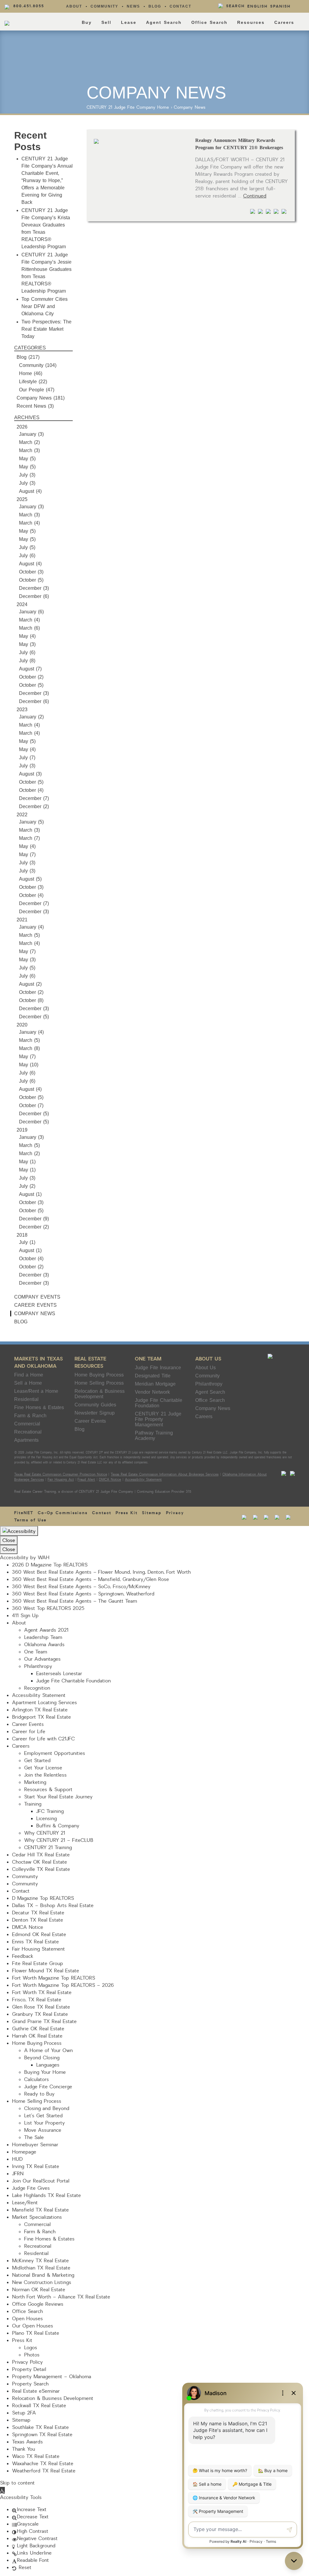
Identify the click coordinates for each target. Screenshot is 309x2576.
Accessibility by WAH (25, 1558)
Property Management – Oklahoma (52, 2377)
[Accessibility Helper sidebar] (19, 1531)
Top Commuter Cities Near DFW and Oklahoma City (45, 306)
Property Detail (29, 2369)
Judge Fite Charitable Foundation (159, 1403)
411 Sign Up (25, 1616)
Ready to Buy (39, 2094)
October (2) (31, 677)
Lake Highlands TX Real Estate (46, 2195)
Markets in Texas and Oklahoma (38, 1362)
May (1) (27, 1162)
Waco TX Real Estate (36, 2456)
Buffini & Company (58, 1826)
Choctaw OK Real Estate (40, 1862)
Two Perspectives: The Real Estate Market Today (46, 329)
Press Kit (127, 1513)
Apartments (26, 1440)
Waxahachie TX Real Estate (43, 2464)
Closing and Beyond (47, 2109)
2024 (22, 604)
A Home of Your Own (48, 2051)
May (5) (27, 459)
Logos (31, 2348)
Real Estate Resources (90, 1362)
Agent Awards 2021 (46, 1630)
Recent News (31, 406)
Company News (190, 107)
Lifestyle (28, 382)
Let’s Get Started (43, 2116)
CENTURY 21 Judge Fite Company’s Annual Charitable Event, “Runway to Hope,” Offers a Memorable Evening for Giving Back (47, 180)
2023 (22, 710)
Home (163, 107)
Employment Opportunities (55, 1753)
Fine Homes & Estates (39, 1407)
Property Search (30, 2384)
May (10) (29, 1065)
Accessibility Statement (143, 1480)
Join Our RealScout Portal (41, 2181)
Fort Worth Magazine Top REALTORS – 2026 (63, 1985)
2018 (22, 1235)
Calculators (37, 2080)
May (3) (27, 644)
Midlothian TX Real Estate (41, 2268)
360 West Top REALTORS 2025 (48, 1608)
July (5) (27, 547)
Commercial (27, 1424)
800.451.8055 (29, 6)
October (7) (31, 1105)
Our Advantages (42, 1659)
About (74, 6)
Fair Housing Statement (38, 1949)
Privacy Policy (27, 2362)
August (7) (30, 669)
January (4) (31, 927)
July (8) (27, 661)
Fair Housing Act (61, 1480)
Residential (26, 1399)
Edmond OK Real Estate (39, 1935)
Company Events (37, 1297)
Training (33, 1804)
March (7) (29, 838)
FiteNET (24, 1513)
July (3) (27, 475)
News (133, 6)
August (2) (30, 984)
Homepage (24, 2152)
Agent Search (164, 22)
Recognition (37, 1688)
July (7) (27, 758)
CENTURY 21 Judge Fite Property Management (158, 1419)
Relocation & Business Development (100, 1394)
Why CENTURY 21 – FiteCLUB (59, 1840)
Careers (284, 22)
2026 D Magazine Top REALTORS (50, 1565)
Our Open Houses (33, 2326)
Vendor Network (152, 1392)
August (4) (30, 491)
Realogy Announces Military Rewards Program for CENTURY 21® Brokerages (239, 144)
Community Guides (95, 1405)
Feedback (23, 1956)
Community (104, 6)
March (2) (29, 442)
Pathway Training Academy (154, 1436)
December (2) (34, 806)
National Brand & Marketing (43, 2275)
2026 (22, 427)
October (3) (31, 572)
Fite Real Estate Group (38, 1964)
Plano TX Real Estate (36, 2333)
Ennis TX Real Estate (35, 1942)
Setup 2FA (24, 2413)
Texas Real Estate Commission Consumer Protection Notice (61, 1474)
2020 (22, 1025)
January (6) (31, 612)
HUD (17, 2159)
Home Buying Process (99, 1375)
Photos (32, 2355)
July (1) (27, 1242)
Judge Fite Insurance (158, 1368)
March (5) (29, 935)
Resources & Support (48, 1790)
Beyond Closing (42, 2058)
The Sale (34, 2138)
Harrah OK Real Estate (37, 2036)
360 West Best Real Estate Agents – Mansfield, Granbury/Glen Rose (91, 1579)
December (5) (34, 1017)
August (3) (30, 774)
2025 (22, 499)
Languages (48, 2065)
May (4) (27, 636)
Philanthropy (209, 1384)
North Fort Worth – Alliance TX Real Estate (61, 2297)
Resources (251, 22)
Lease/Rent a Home (36, 1391)
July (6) (27, 556)
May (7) (27, 854)
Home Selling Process (99, 1383)
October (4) (31, 790)
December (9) (34, 1219)
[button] (2, 2490)
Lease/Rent (25, 2203)
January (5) (31, 822)
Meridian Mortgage (155, 1384)
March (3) (29, 450)
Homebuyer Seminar (35, 2145)
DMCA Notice (110, 1480)
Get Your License (43, 1768)
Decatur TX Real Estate (38, 1913)
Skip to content (17, 2483)
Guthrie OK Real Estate (38, 2029)
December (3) (34, 588)
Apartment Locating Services (45, 1703)
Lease (129, 22)
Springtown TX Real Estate (42, 2435)
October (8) (31, 1000)
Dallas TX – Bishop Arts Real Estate (53, 1906)
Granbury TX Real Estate (40, 2014)
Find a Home (29, 1375)
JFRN (18, 2174)
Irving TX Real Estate (36, 2166)
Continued (255, 196)
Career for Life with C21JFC (43, 1739)
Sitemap (152, 1513)
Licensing (46, 1819)
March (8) (29, 1048)
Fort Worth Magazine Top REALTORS (54, 1978)
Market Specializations (37, 2217)
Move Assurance (43, 2130)
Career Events (35, 1305)
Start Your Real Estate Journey (58, 1797)
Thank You (24, 2449)
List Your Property (45, 2123)
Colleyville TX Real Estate (41, 1869)
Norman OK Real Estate (39, 2290)
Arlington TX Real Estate (40, 1710)
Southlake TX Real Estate (40, 2427)
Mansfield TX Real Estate (40, 2210)
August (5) (30, 879)
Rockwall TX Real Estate (39, 2406)
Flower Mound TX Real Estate (46, 1971)
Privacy (175, 1513)
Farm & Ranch (30, 1416)
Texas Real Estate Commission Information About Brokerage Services (164, 1474)
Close (9, 1540)
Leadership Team (43, 1637)
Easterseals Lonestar (59, 1674)
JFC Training (50, 1811)
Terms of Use (30, 1520)
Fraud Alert (86, 1480)
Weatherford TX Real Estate (44, 2471)
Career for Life (29, 1732)
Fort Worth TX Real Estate (42, 1993)
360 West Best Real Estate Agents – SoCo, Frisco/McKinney (81, 1587)
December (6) (34, 596)
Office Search (209, 22)
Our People (32, 390)
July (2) (27, 1186)
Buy (87, 22)
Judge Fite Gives (31, 2188)
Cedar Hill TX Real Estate (41, 1855)
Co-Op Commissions (63, 1513)
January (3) (31, 434)
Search (235, 6)
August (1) (30, 1194)
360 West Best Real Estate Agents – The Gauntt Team (75, 1601)
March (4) (29, 523)
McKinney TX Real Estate (40, 2261)
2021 (22, 920)
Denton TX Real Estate (38, 1920)
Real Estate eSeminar (36, 2391)
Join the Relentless (45, 1775)
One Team (148, 1359)
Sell (106, 22)
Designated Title (153, 1376)
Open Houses (27, 2319)
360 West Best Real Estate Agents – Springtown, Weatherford (83, 1594)
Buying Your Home (45, 2072)
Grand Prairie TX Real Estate (44, 2022)
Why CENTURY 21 (45, 1833)
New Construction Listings (42, 2282)
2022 (22, 815)
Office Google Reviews (38, 2304)
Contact (180, 6)
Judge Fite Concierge (48, 2087)
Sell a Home (28, 1383)
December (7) (34, 798)
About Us (208, 1359)
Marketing (35, 1782)
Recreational (28, 1432)
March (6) (29, 628)
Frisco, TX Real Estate (37, 2000)
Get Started (37, 1761)
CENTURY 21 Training (48, 1848)
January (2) (31, 717)
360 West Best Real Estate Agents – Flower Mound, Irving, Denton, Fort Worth (101, 1572)
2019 (22, 1130)
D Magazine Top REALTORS (43, 1898)
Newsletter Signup (95, 1413)
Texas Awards (27, 2442)
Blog (155, 6)
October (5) (31, 580)
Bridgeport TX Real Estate (41, 1717)
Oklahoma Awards (44, 1645)
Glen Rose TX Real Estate (41, 2007)
